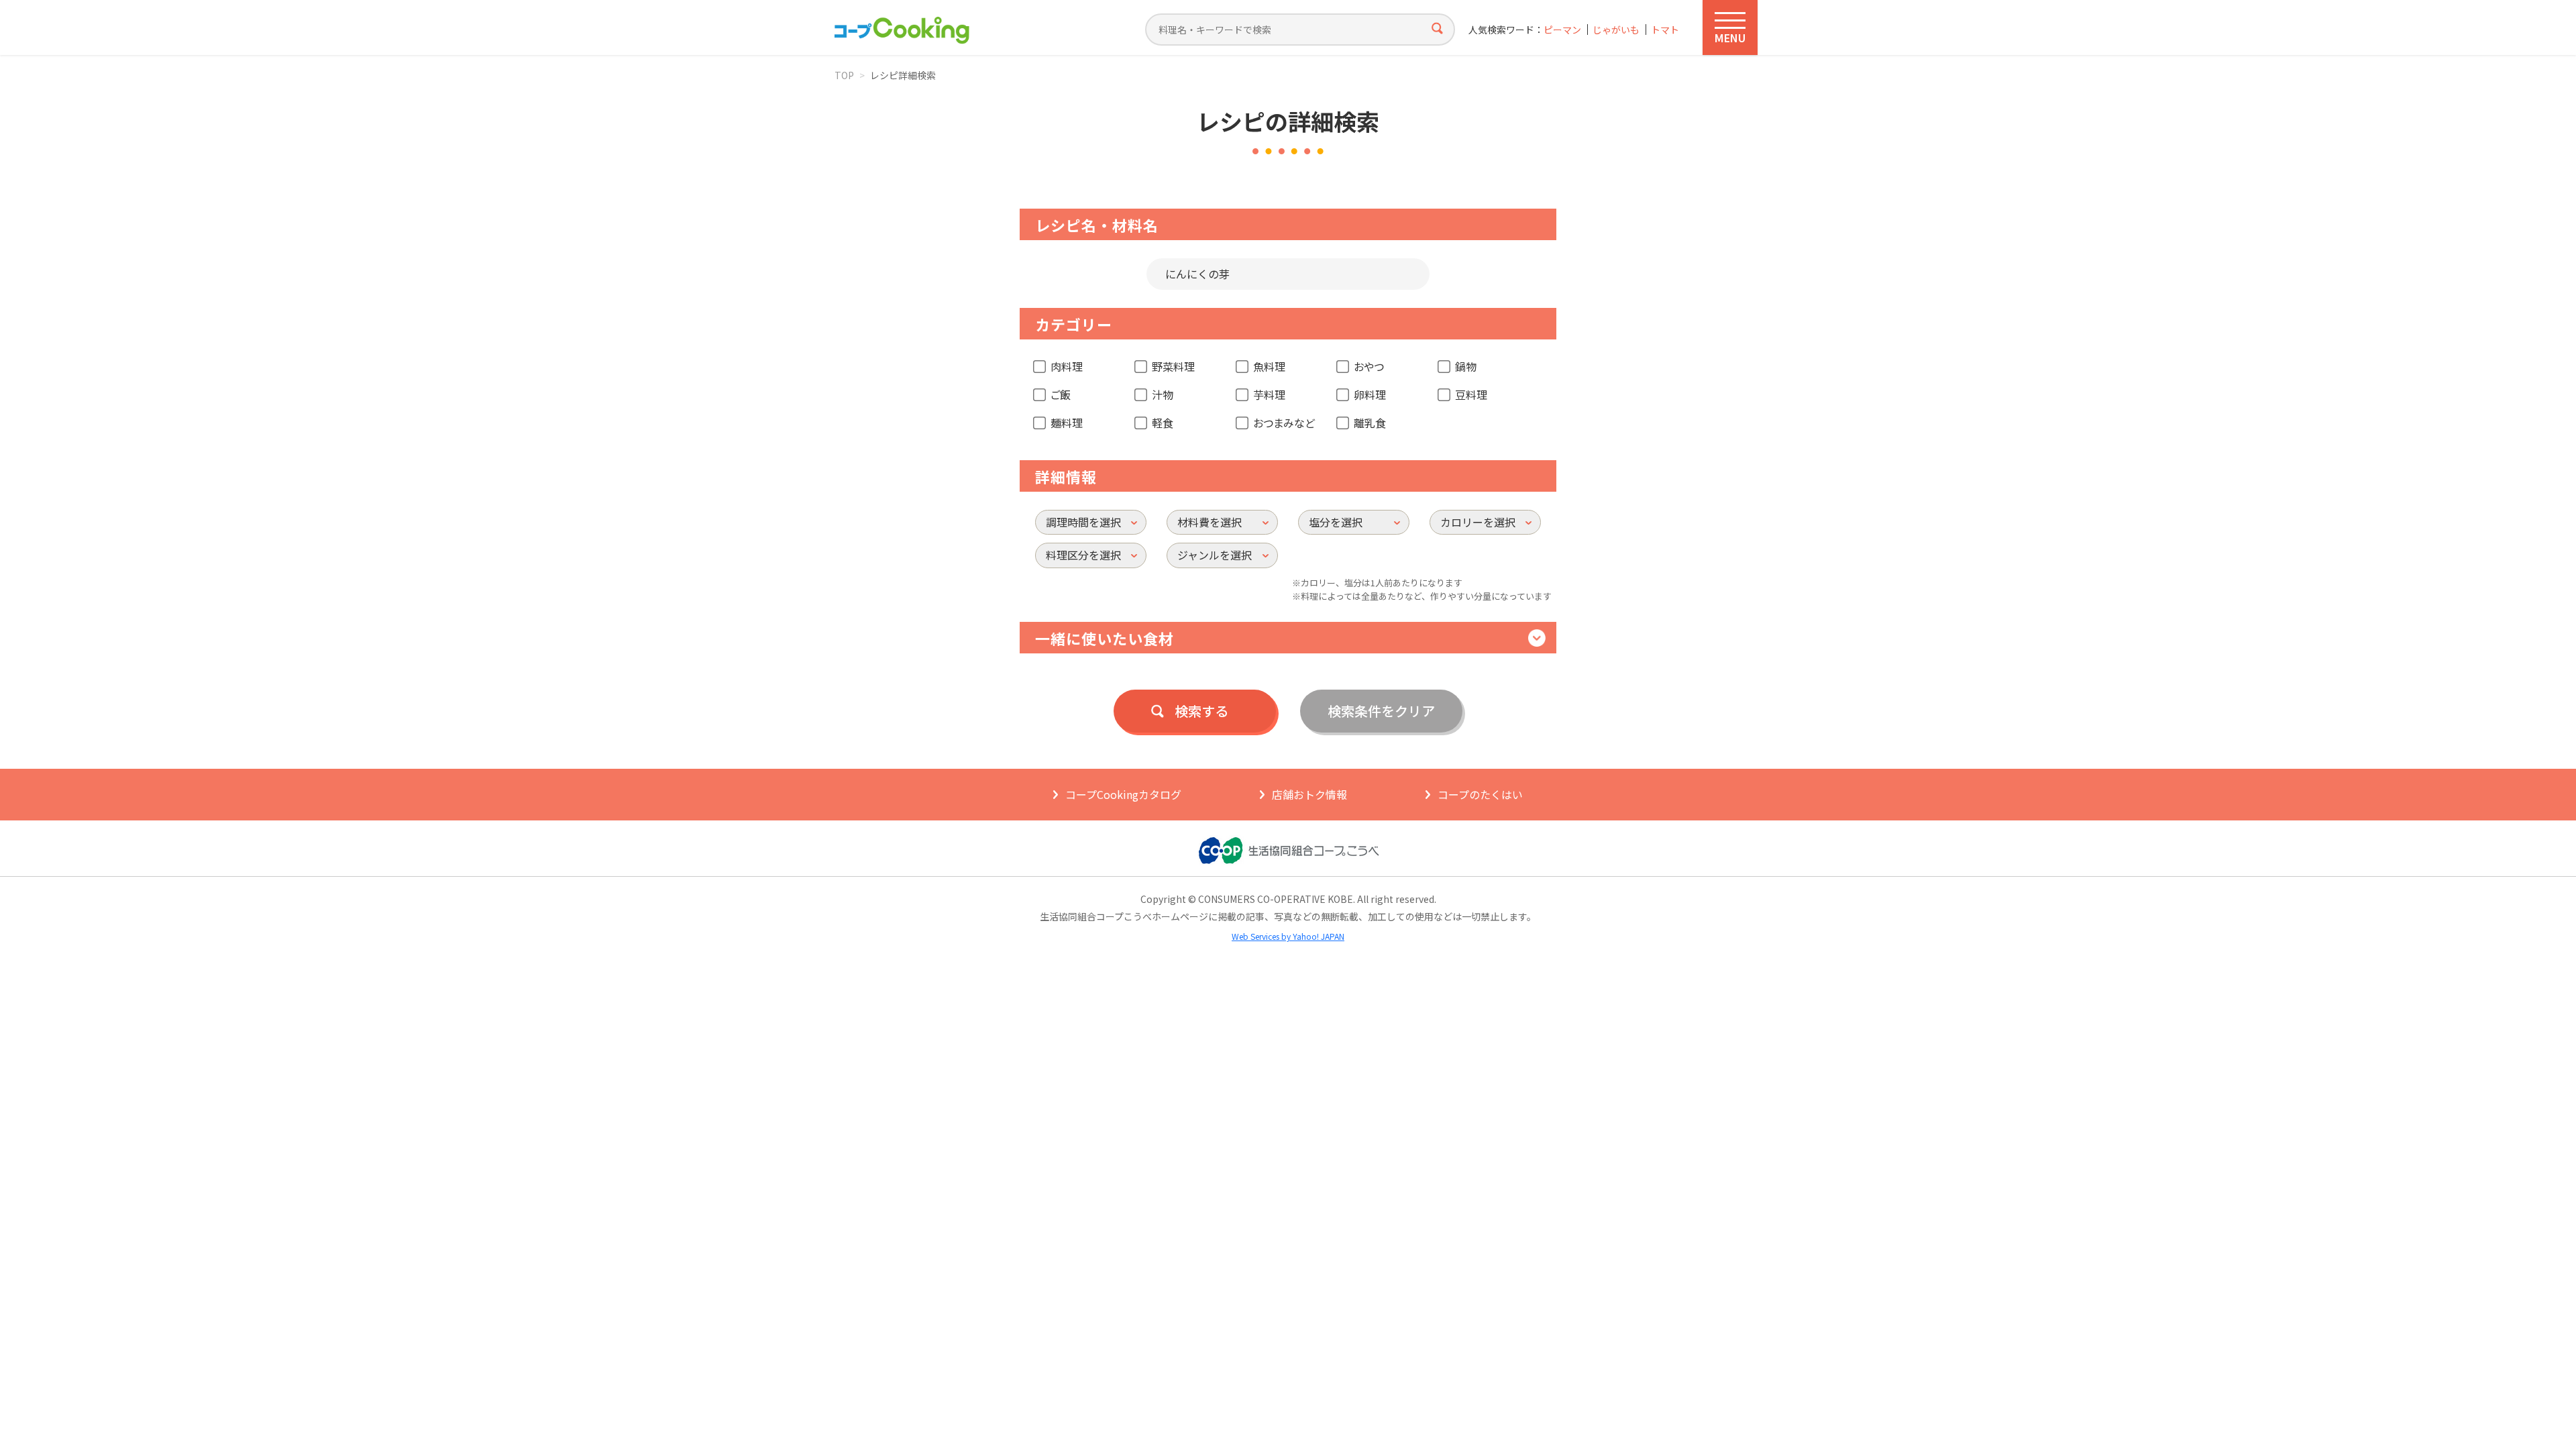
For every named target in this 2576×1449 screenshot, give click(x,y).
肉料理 (1067, 366)
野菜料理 (1173, 366)
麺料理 (1067, 423)
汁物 (1163, 394)
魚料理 (1269, 366)
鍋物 (1466, 366)
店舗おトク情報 (1309, 794)
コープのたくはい (1480, 794)
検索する (1201, 711)
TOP (844, 75)
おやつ (1369, 366)
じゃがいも (1616, 30)
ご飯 (1061, 394)
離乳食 (1370, 423)
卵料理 (1370, 394)
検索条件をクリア (1381, 711)
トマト (1665, 30)
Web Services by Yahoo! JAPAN (1288, 936)
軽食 (1163, 423)
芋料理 (1269, 394)
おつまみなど (1284, 423)
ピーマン (1562, 30)
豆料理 (1471, 394)
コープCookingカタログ (1123, 794)
